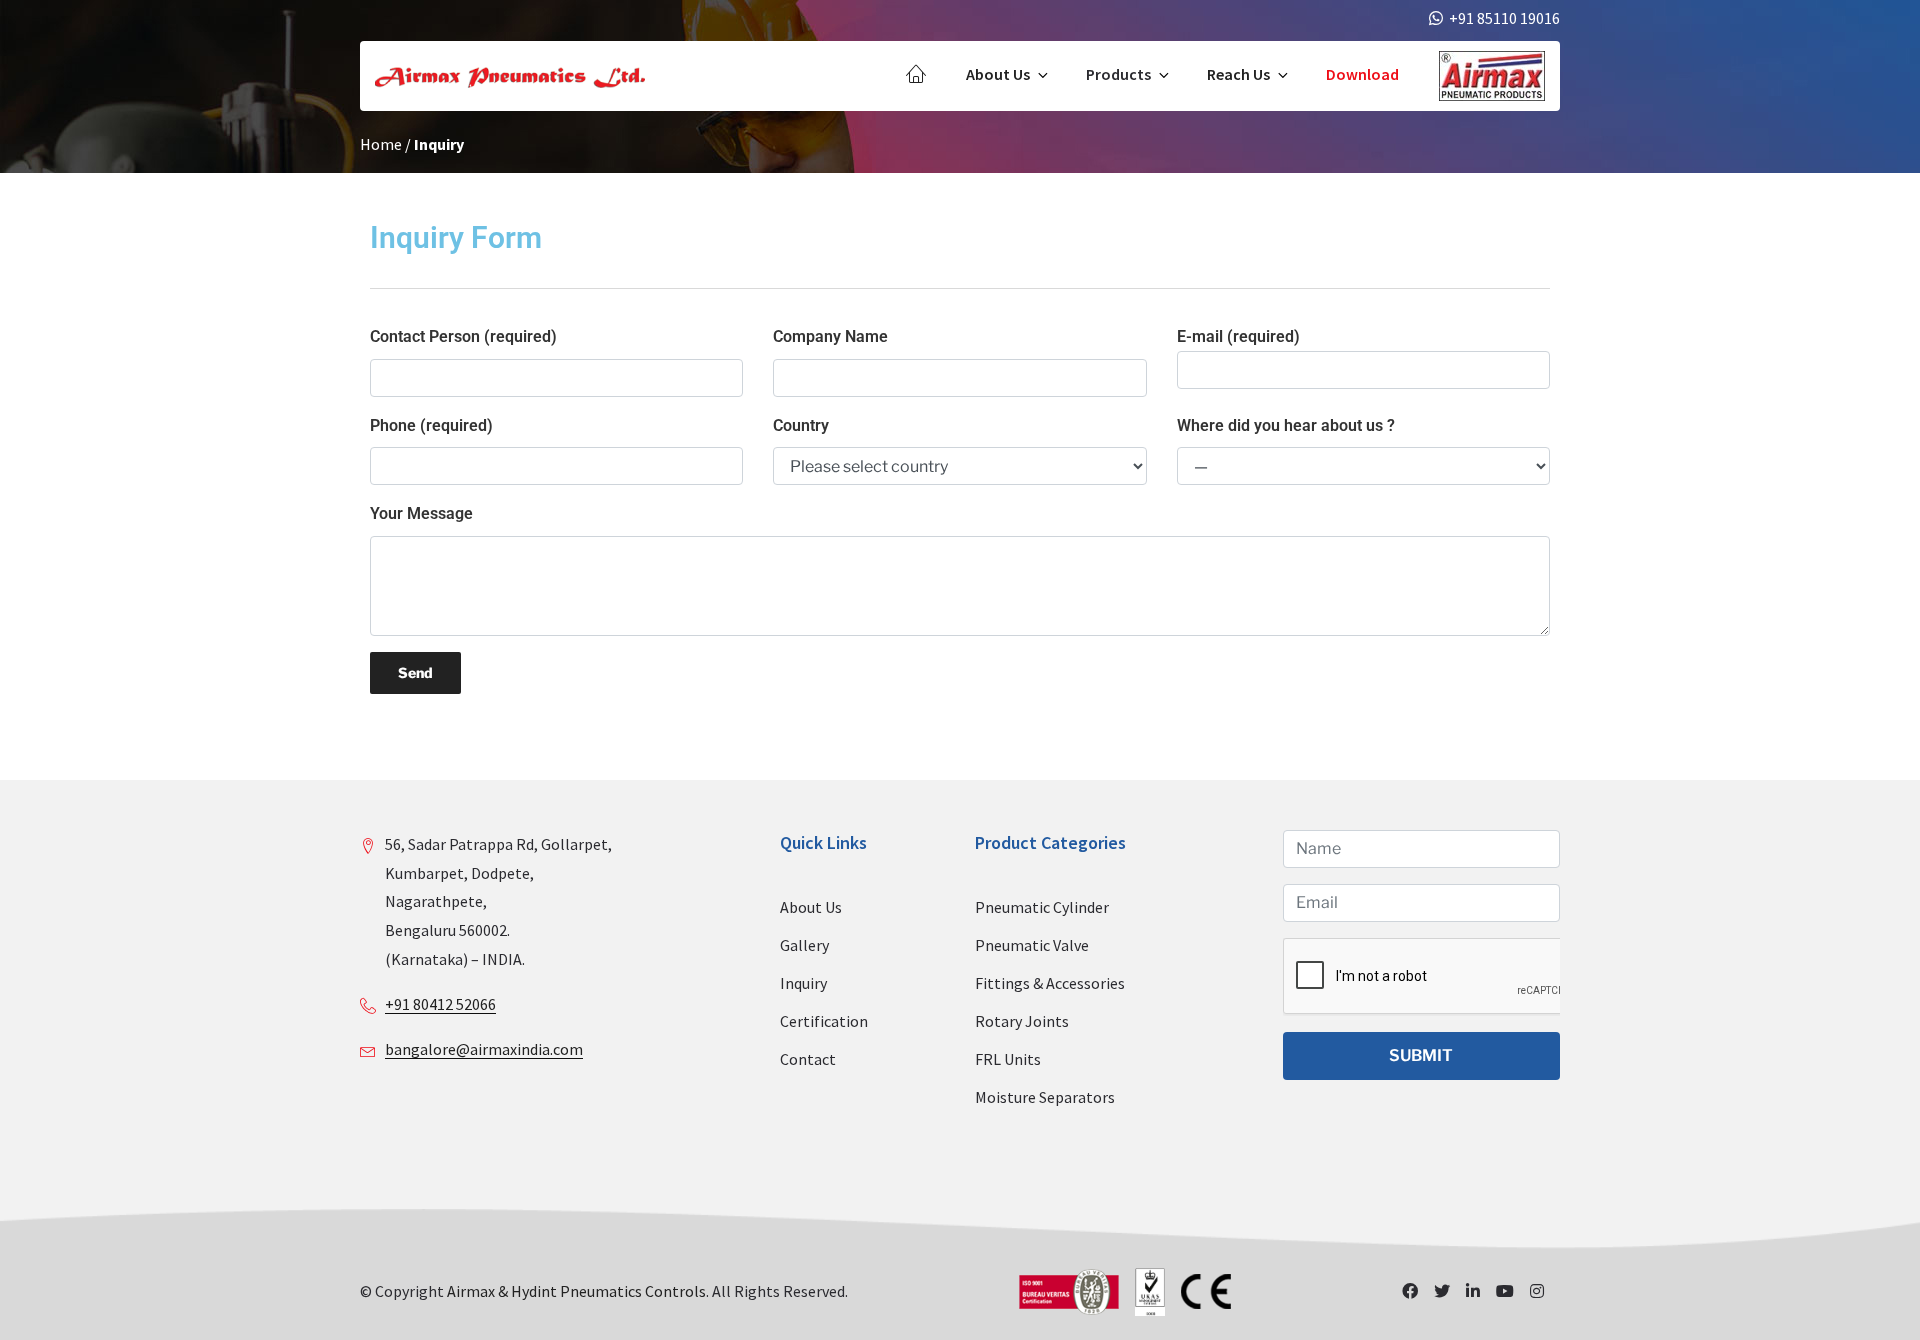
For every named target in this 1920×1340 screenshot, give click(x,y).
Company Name (830, 336)
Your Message (421, 513)
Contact (808, 1059)
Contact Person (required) (463, 336)
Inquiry (803, 983)
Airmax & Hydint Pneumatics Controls (576, 1291)
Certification (824, 1021)
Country (801, 425)
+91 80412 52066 (440, 1004)
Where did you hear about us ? (1286, 425)
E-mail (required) (1238, 336)
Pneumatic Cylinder (1042, 907)
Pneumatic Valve (1032, 945)
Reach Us (1238, 74)
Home (381, 144)
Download (1362, 74)
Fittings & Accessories (1050, 983)
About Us (998, 74)
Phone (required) (431, 425)
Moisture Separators (1045, 1097)
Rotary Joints (1022, 1021)
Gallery (804, 945)
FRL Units (1008, 1059)
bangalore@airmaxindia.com (484, 1049)
